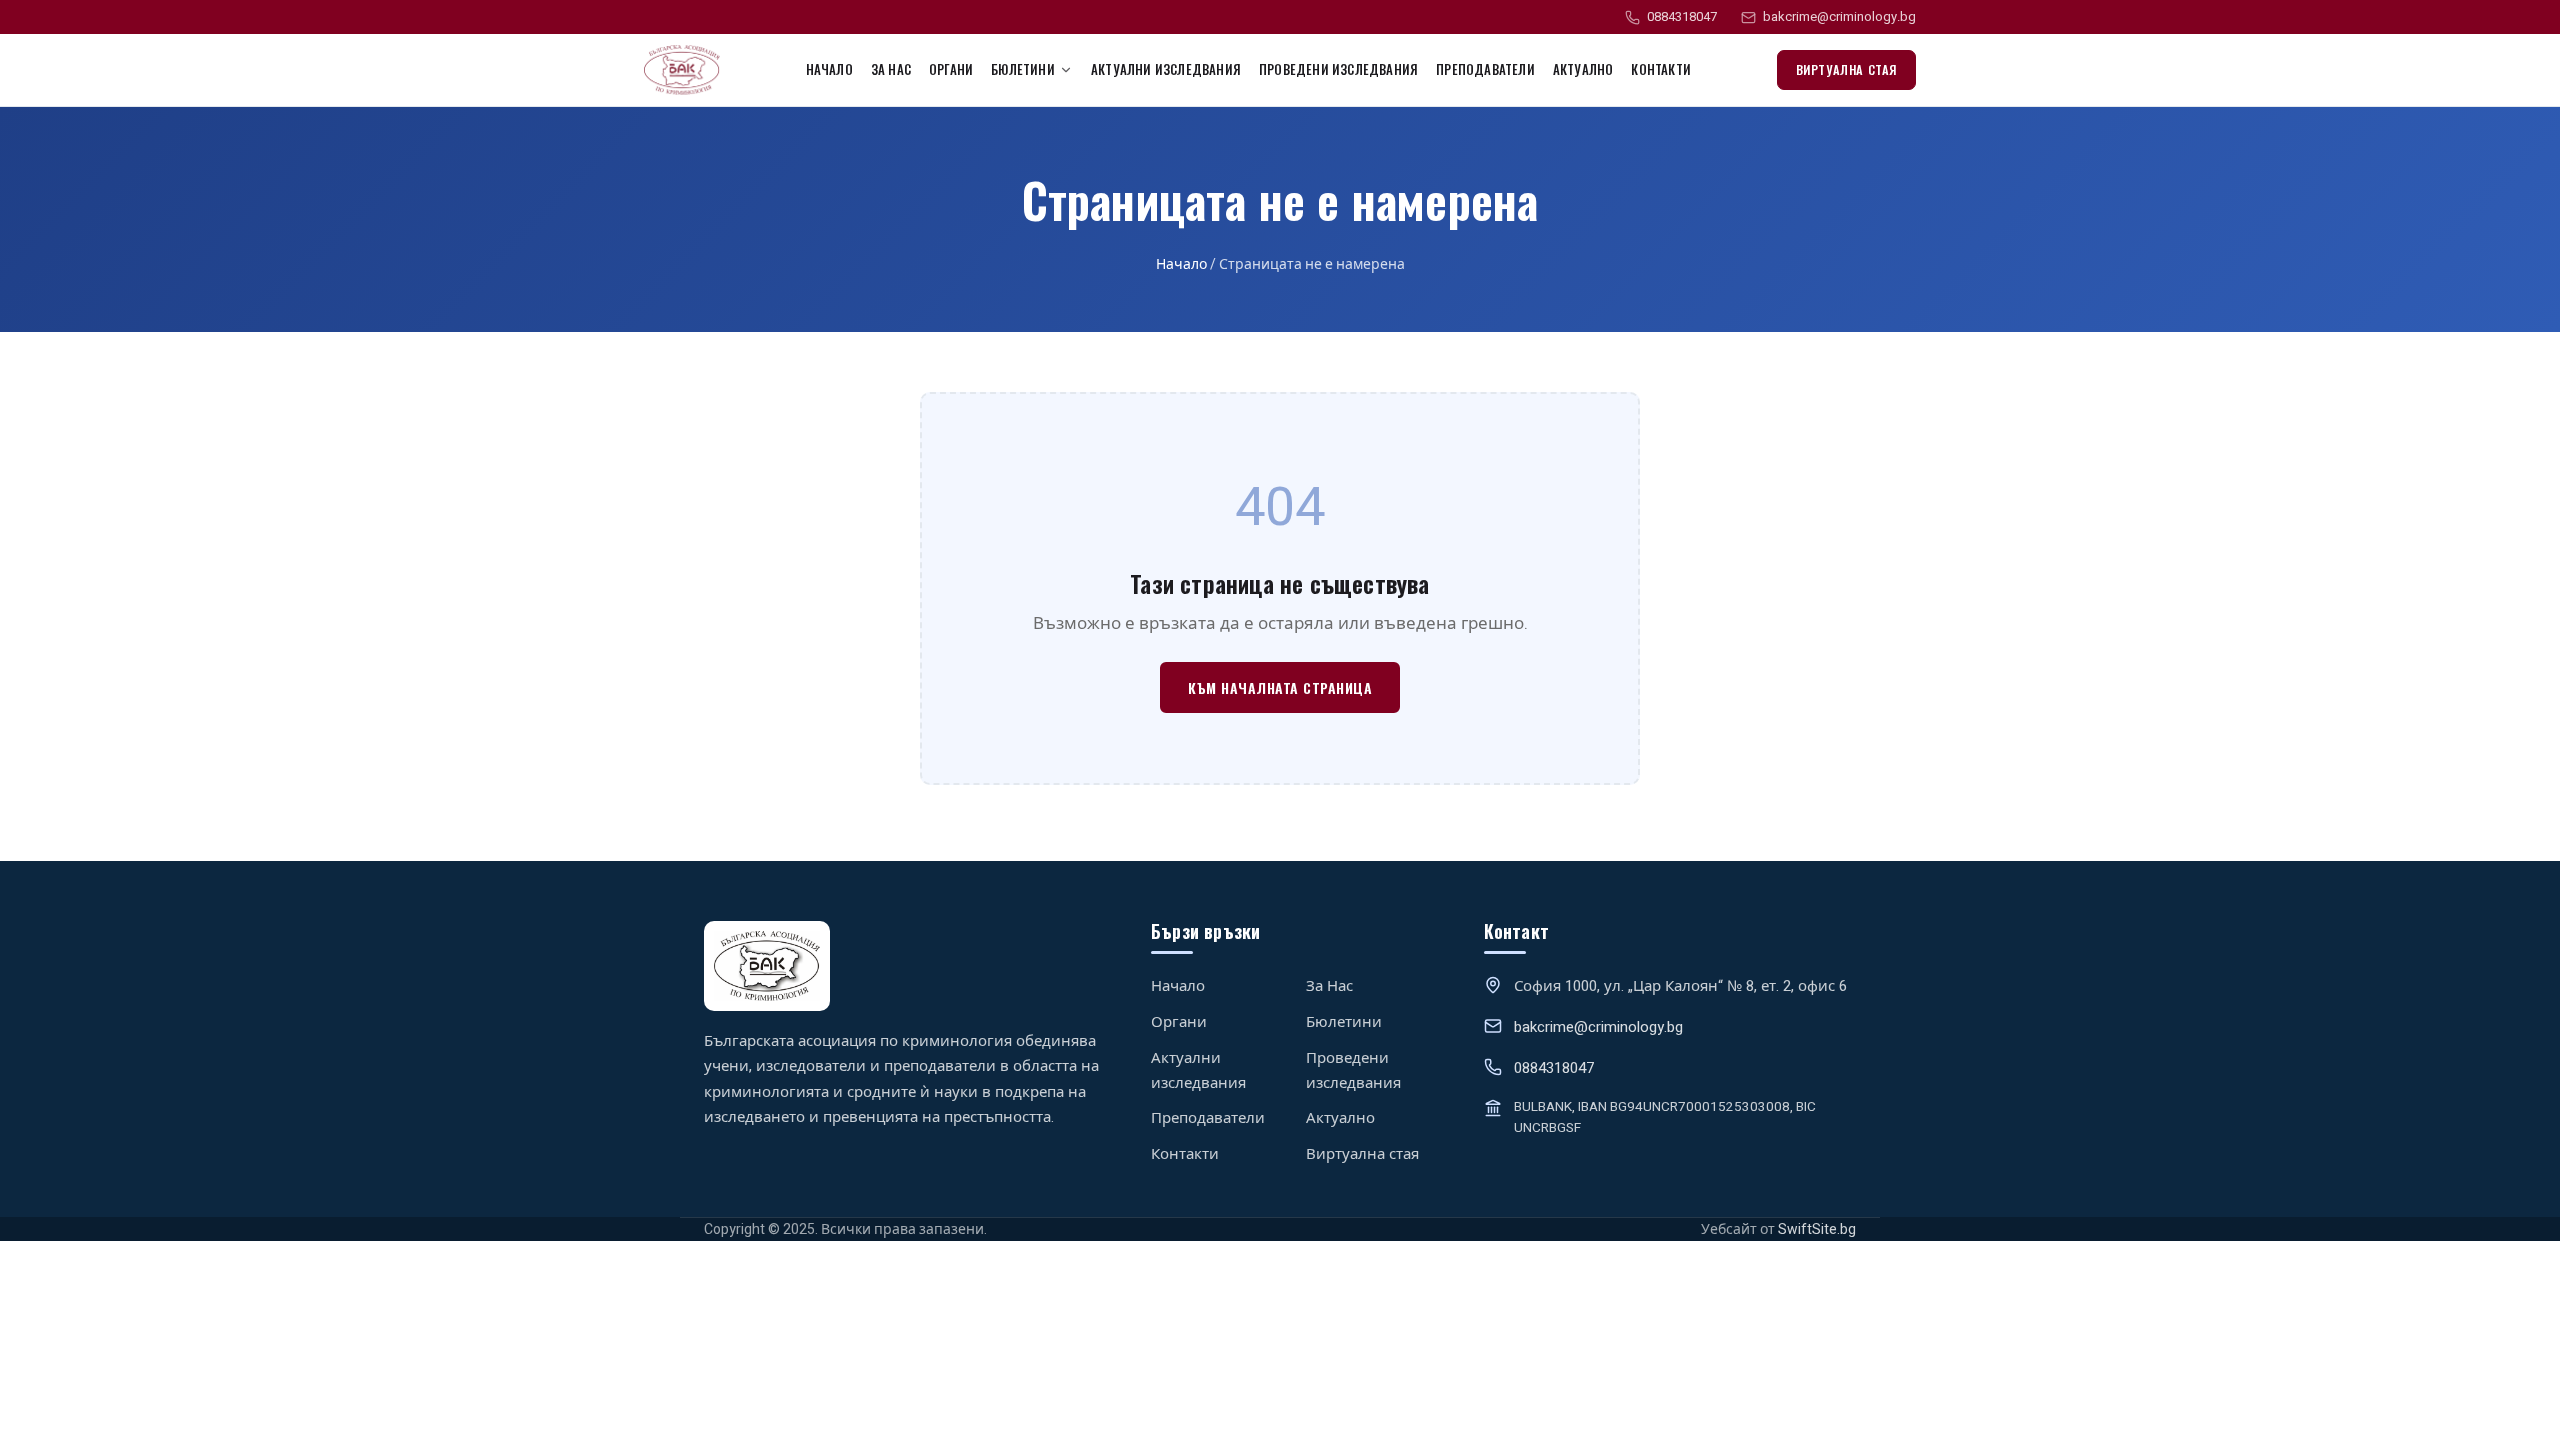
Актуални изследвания (1166, 69)
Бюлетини (1344, 1022)
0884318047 (1682, 16)
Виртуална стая (1846, 69)
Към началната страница (1280, 687)
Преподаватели (1485, 69)
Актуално (1583, 69)
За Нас (891, 69)
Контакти (1661, 69)
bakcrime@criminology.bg (1839, 16)
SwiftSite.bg (1817, 1229)
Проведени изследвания (1338, 69)
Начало (829, 69)
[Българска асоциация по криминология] (682, 70)
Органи (951, 69)
